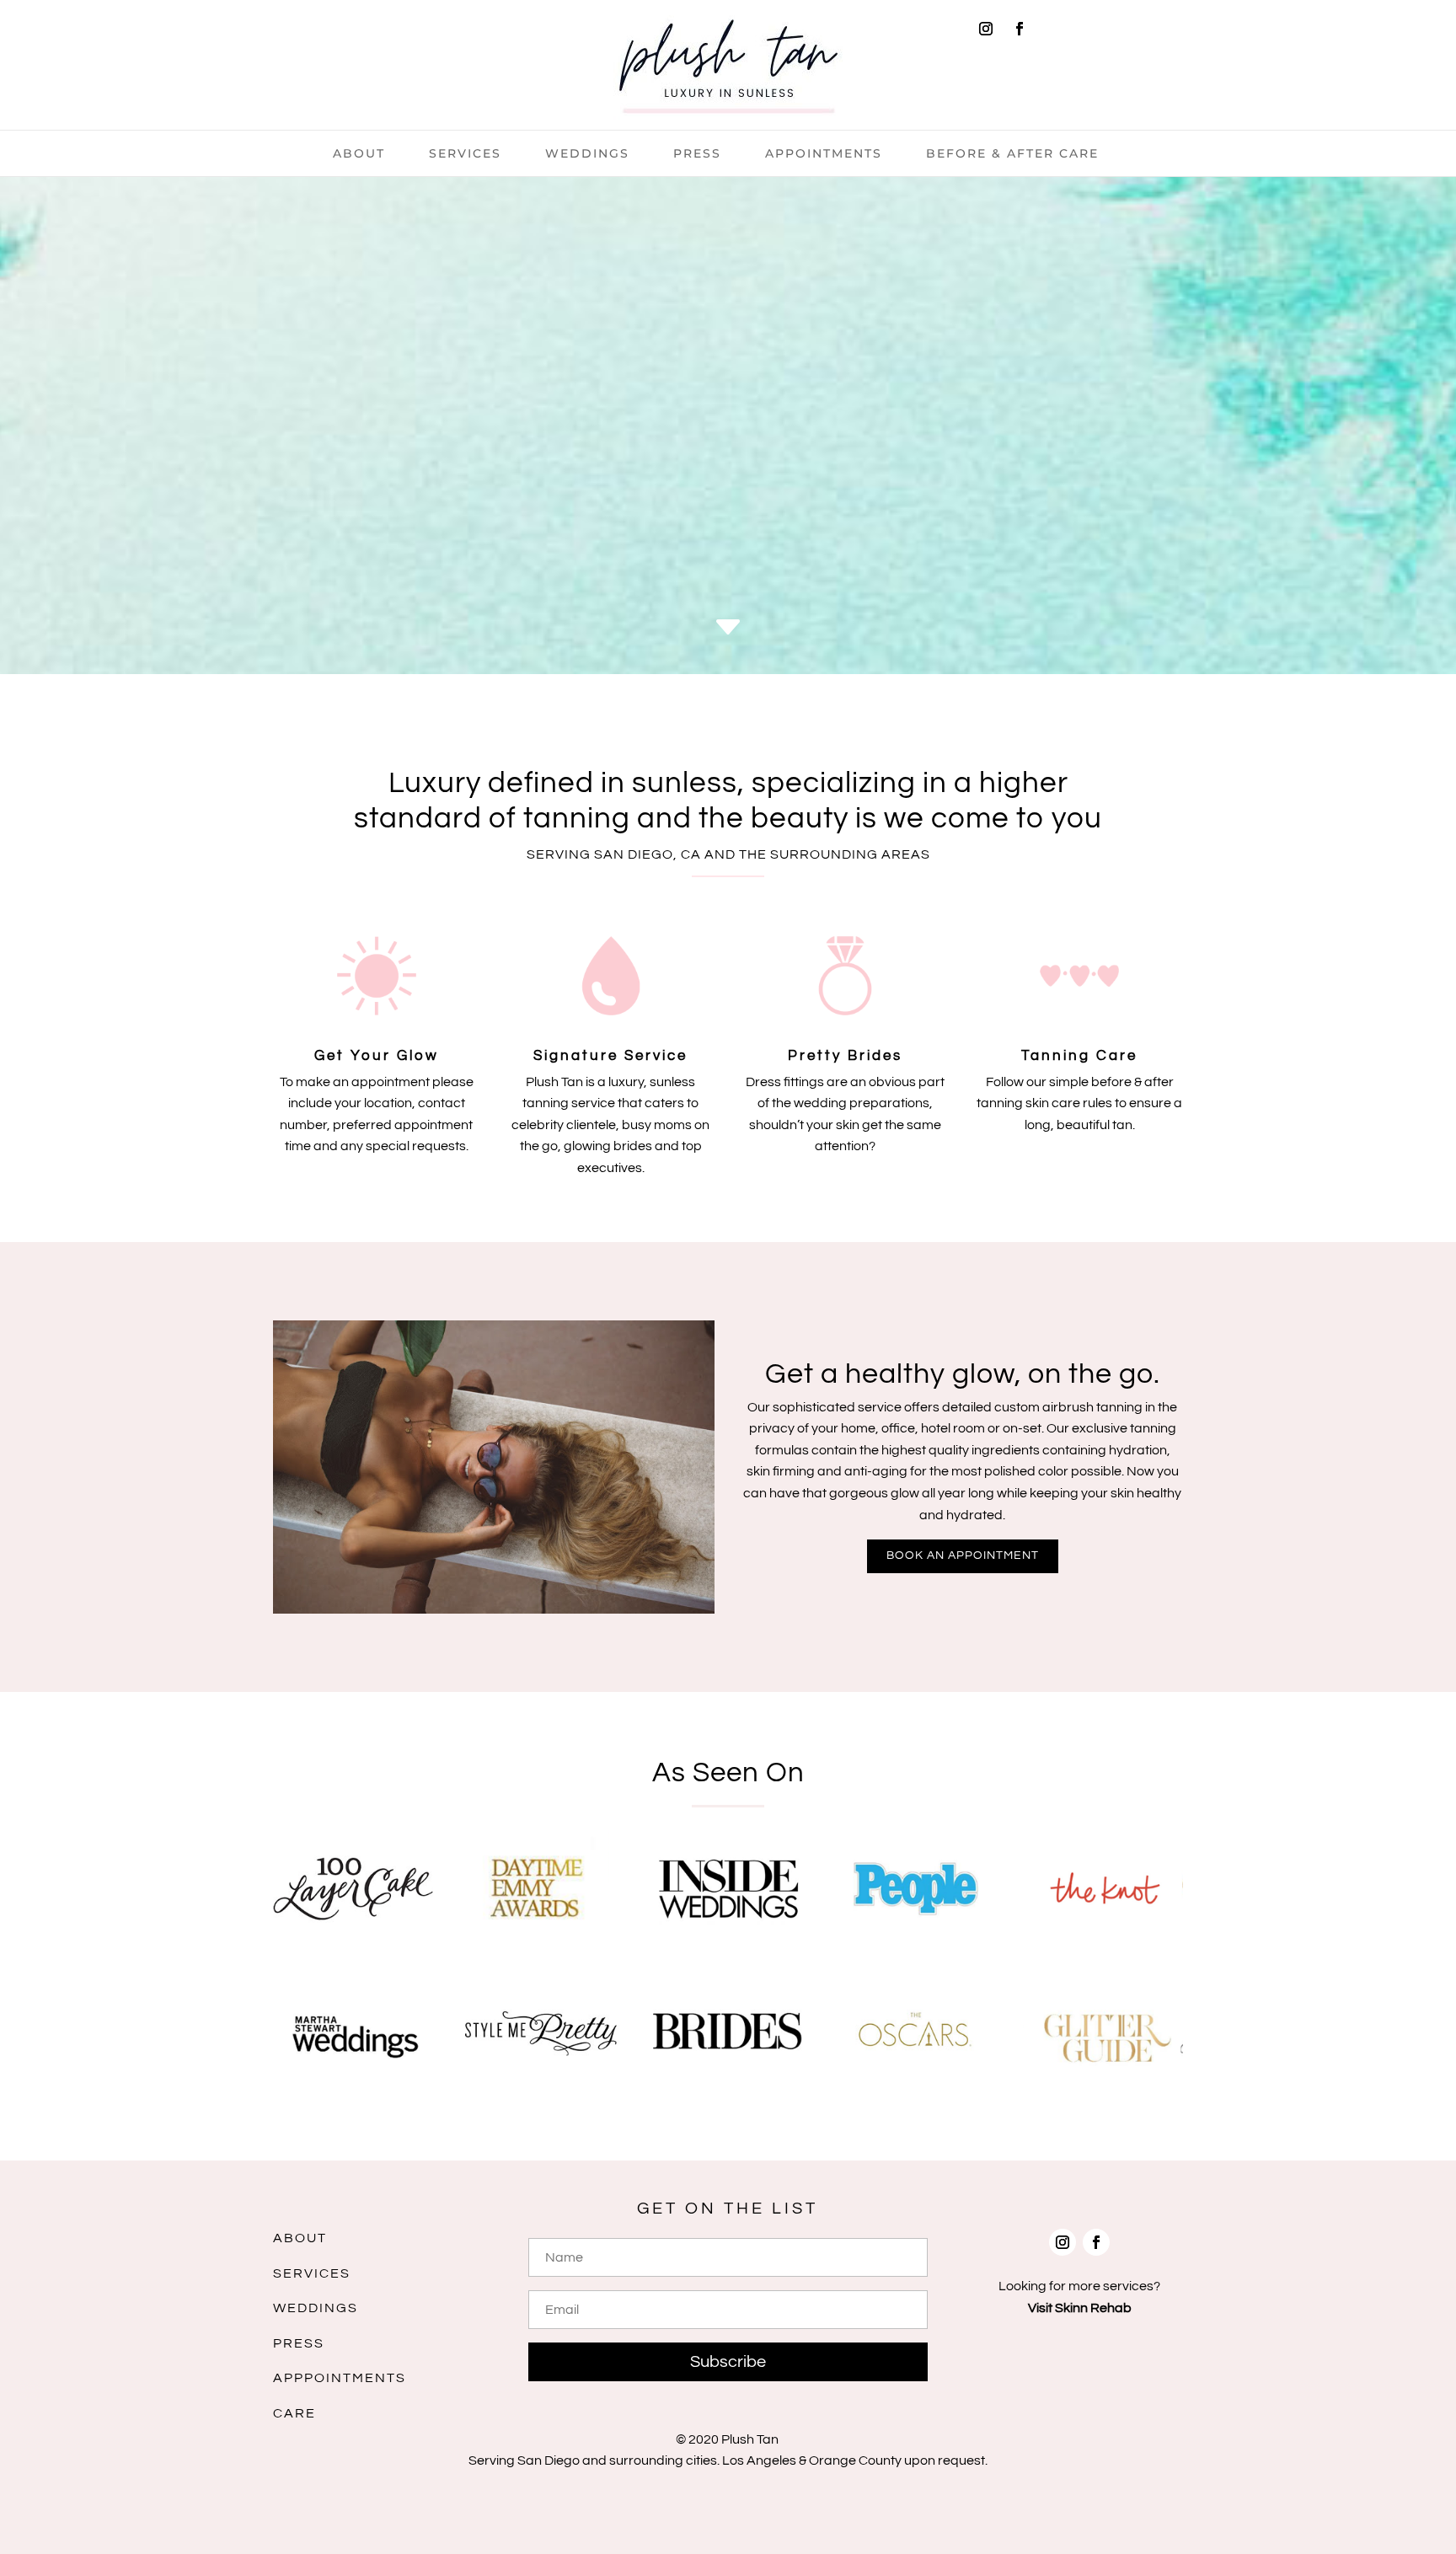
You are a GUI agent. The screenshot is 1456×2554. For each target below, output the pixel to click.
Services (465, 154)
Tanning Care (1079, 1056)
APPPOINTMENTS (340, 2378)
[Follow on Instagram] (986, 29)
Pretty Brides (845, 1056)
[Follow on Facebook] (1020, 29)
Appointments (824, 154)
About (359, 154)
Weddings (587, 154)
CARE (294, 2413)
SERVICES (312, 2273)
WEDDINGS (316, 2308)
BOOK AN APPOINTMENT (963, 1555)
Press (697, 154)
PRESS (299, 2343)
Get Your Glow (377, 1056)
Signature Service (610, 1056)
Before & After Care (1012, 154)
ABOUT (300, 2238)
